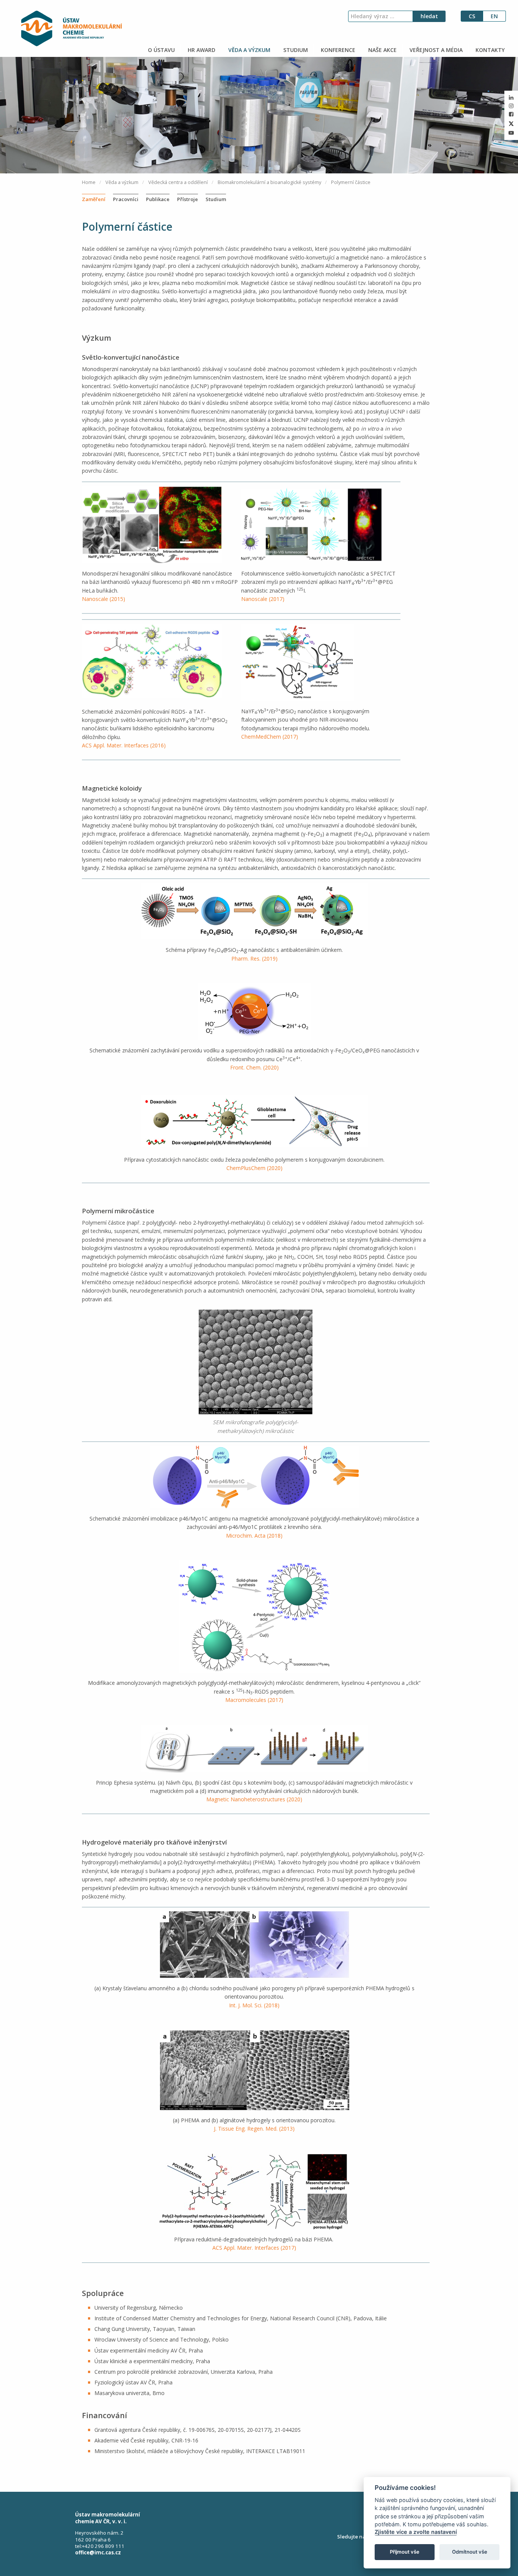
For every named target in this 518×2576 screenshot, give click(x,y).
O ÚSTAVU (161, 50)
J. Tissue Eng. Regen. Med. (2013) (254, 2129)
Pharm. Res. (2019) (254, 959)
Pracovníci (126, 199)
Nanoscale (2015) (104, 599)
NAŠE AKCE (382, 50)
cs (472, 16)
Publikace (158, 199)
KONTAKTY (489, 50)
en (494, 16)
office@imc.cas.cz (98, 2552)
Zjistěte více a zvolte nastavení (416, 2532)
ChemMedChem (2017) (270, 737)
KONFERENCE (337, 50)
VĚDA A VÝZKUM (249, 50)
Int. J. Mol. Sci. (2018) (254, 2005)
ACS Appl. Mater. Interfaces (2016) (124, 745)
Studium (216, 199)
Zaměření (94, 199)
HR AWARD (201, 50)
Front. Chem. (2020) (254, 1067)
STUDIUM (295, 50)
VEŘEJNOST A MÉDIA (435, 50)
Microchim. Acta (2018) (254, 1536)
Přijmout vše (405, 2552)
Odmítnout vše (470, 2552)
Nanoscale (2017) (263, 599)
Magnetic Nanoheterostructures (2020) (254, 1799)
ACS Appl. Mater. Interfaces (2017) (254, 2248)
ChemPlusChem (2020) (254, 1168)
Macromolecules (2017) (254, 1700)
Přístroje (188, 199)
